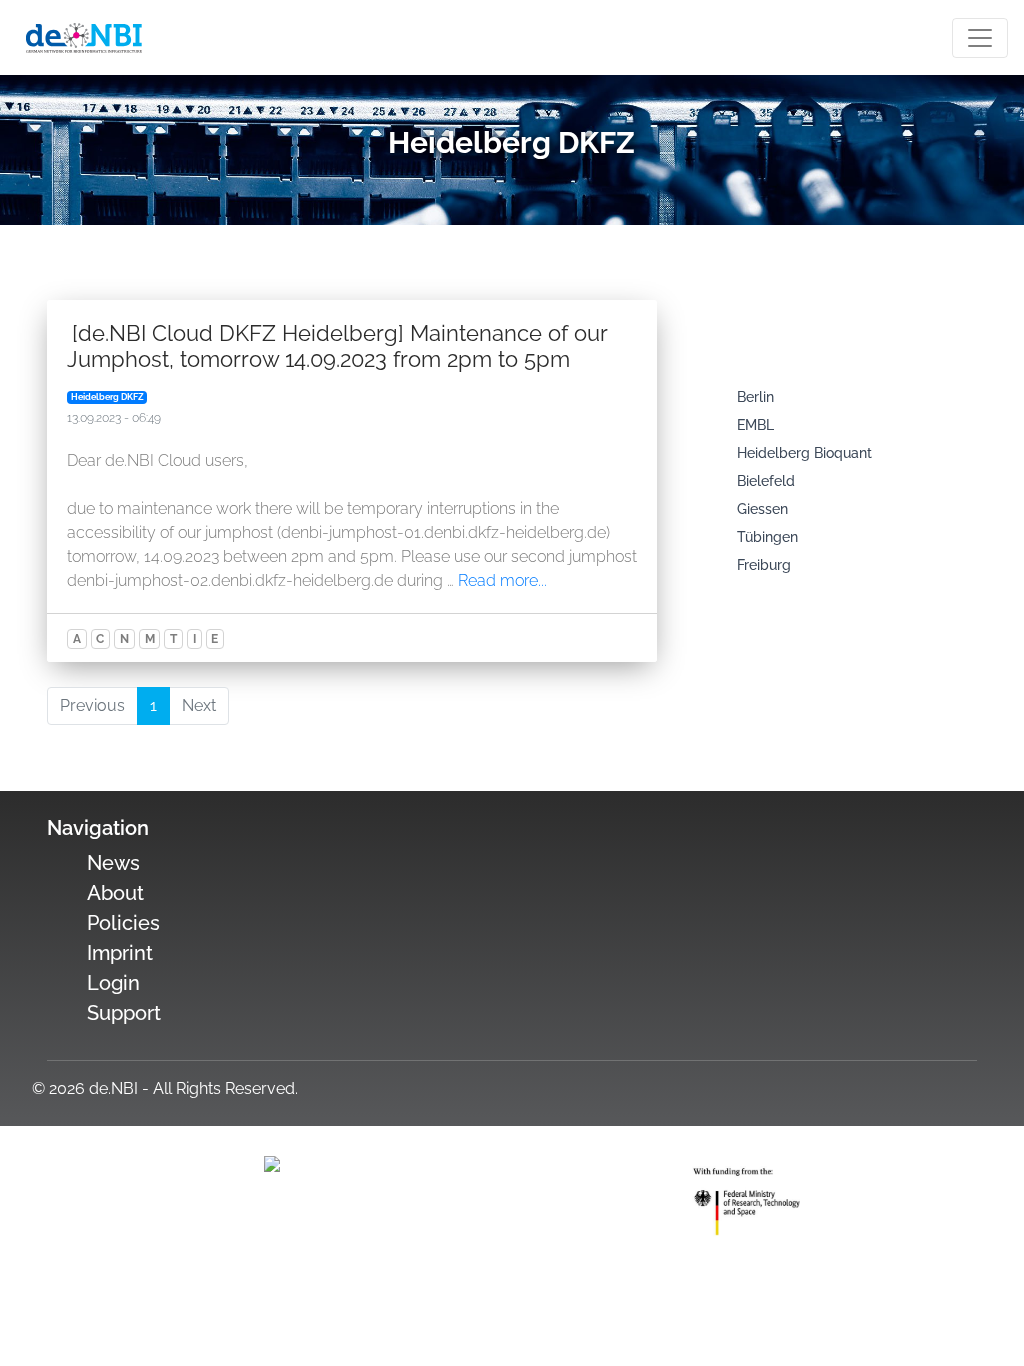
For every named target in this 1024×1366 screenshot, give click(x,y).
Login (113, 983)
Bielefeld (766, 481)
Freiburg (764, 565)
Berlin (755, 397)
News (113, 863)
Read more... (502, 580)
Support (124, 1013)
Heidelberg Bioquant (804, 453)
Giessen (762, 509)
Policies (123, 923)
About (115, 893)
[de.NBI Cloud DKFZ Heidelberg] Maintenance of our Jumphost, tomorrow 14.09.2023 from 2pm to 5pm (337, 346)
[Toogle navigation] (980, 38)
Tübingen (767, 537)
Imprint (120, 953)
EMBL (755, 425)
